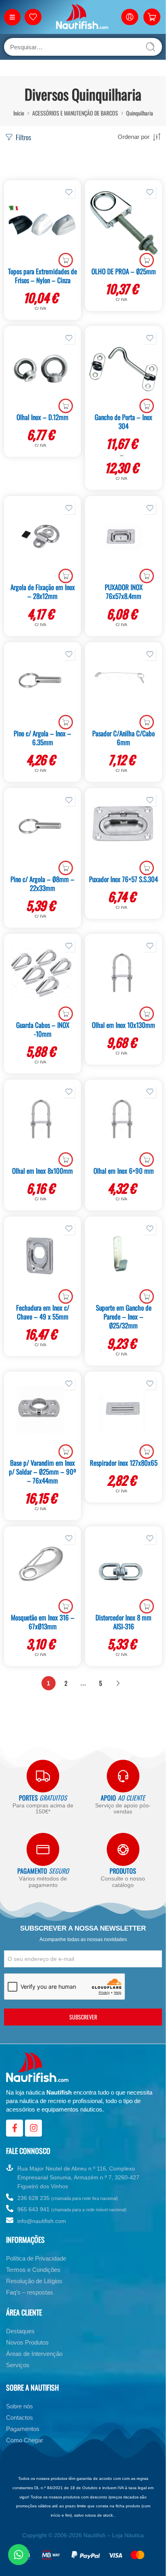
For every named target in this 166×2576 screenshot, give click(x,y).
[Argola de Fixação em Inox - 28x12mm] (43, 538)
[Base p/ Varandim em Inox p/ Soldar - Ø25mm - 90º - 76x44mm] (43, 1414)
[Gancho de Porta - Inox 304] (123, 368)
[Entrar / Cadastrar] (130, 17)
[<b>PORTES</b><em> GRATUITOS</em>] (43, 1776)
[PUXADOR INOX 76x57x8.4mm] (123, 538)
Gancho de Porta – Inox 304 (123, 421)
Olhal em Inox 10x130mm (123, 1025)
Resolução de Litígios (34, 2281)
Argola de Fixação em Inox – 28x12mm (43, 591)
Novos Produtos (27, 2342)
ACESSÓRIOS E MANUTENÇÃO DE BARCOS (75, 113)
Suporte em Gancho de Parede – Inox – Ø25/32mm (124, 1316)
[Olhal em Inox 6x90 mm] (123, 1122)
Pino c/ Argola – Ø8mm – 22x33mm (43, 884)
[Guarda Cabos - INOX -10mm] (43, 976)
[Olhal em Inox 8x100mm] (43, 1122)
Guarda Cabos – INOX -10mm (43, 1029)
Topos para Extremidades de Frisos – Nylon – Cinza (43, 276)
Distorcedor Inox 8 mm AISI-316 (123, 1622)
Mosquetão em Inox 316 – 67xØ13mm (43, 1622)
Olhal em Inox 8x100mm (43, 1171)
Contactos (20, 2417)
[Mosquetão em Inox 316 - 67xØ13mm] (43, 1569)
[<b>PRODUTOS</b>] (123, 1849)
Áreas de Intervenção (34, 2354)
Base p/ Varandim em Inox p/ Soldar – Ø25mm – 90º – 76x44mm (43, 1472)
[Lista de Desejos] (69, 192)
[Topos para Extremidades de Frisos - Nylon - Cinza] (43, 223)
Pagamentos (23, 2429)
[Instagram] (33, 2128)
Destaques (20, 2331)
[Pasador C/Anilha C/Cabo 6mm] (123, 685)
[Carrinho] (152, 17)
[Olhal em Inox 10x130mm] (123, 976)
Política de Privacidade (36, 2258)
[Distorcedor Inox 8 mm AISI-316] (123, 1569)
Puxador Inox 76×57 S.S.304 (123, 879)
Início (19, 113)
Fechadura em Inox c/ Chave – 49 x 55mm (43, 1312)
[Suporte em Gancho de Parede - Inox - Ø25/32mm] (123, 1259)
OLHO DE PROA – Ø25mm (124, 271)
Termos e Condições (33, 2270)
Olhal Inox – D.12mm (43, 417)
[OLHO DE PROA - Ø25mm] (123, 223)
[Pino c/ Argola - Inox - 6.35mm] (43, 685)
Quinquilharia (140, 113)
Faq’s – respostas (30, 2292)
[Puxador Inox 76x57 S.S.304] (123, 830)
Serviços (18, 2365)
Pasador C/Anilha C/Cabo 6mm (123, 738)
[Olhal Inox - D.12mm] (43, 368)
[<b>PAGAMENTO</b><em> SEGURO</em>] (43, 1849)
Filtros (23, 137)
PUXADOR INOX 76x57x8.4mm (124, 591)
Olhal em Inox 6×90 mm (124, 1171)
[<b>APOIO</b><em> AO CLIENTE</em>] (123, 1776)
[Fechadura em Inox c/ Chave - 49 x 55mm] (43, 1259)
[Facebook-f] (15, 2128)
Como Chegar (25, 2440)
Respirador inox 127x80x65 (124, 1463)
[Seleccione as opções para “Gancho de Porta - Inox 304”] (147, 406)
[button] (66, 260)
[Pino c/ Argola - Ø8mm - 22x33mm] (43, 830)
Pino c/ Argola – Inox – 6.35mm (43, 738)
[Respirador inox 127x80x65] (123, 1414)
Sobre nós (20, 2406)
